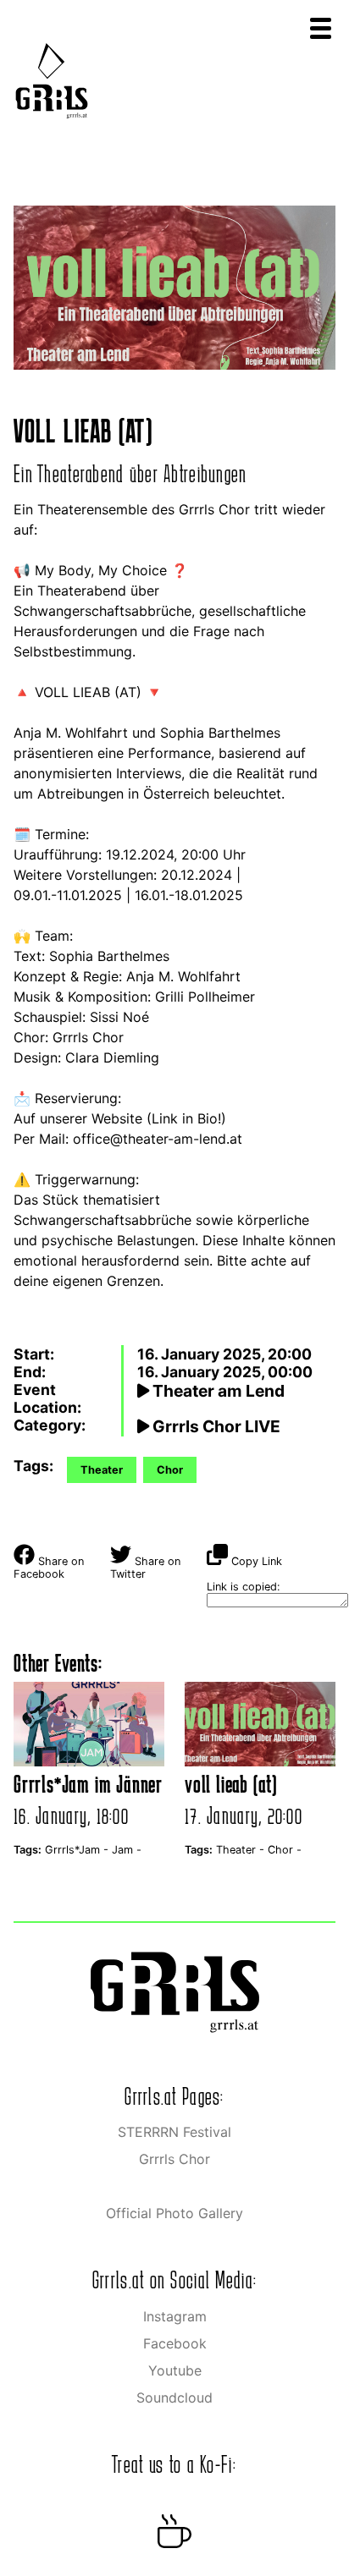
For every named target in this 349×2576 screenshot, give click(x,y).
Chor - (285, 1850)
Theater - (242, 1850)
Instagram (175, 2316)
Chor (170, 1470)
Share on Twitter (145, 1568)
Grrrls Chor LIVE (215, 1426)
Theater (102, 1470)
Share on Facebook (49, 1568)
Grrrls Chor (174, 2159)
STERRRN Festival (174, 2132)
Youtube (175, 2370)
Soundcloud (174, 2397)
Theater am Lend (217, 1391)
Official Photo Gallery (174, 2213)
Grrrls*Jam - (78, 1850)
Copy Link (255, 1561)
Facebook (175, 2343)
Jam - (127, 1850)
